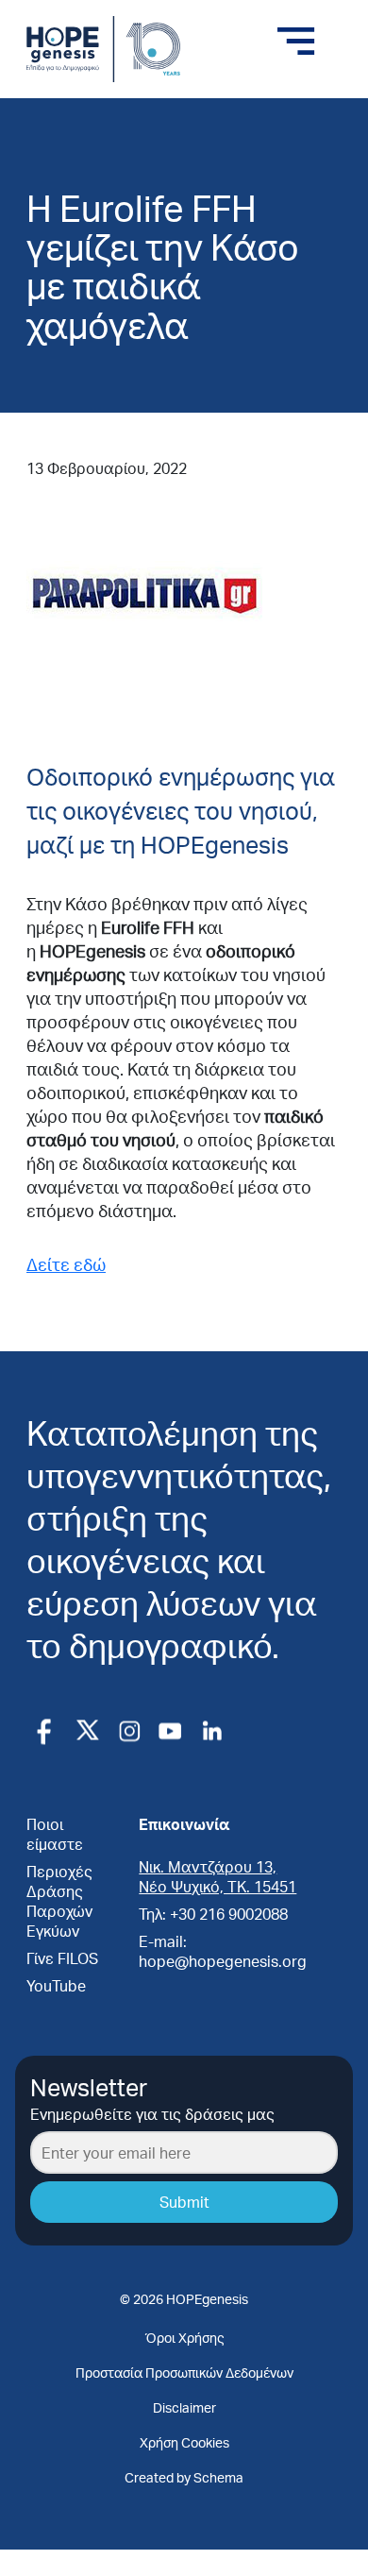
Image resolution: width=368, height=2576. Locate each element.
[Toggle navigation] (296, 42)
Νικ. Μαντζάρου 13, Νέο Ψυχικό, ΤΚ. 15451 (217, 1876)
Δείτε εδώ (66, 1264)
